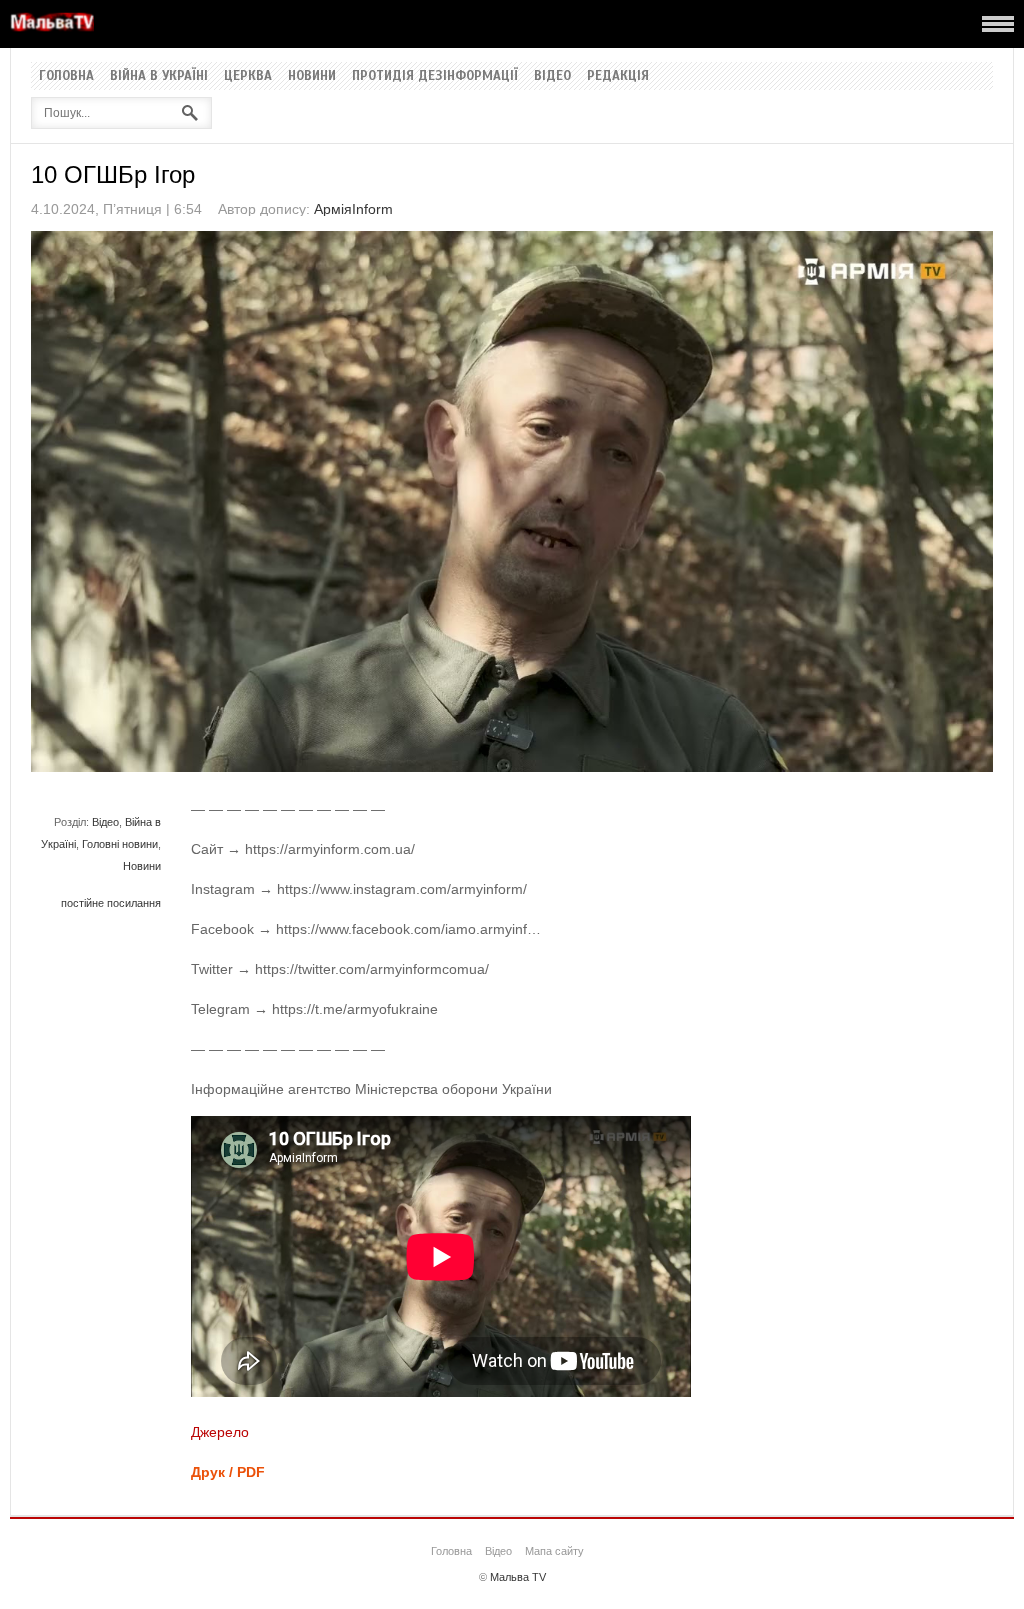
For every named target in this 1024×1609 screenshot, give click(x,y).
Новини (312, 76)
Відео (552, 76)
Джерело (220, 1432)
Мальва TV (518, 1577)
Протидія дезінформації (435, 76)
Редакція (618, 76)
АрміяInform (353, 209)
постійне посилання (111, 903)
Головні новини (120, 844)
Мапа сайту (554, 1551)
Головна (66, 76)
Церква (248, 76)
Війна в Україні (159, 76)
